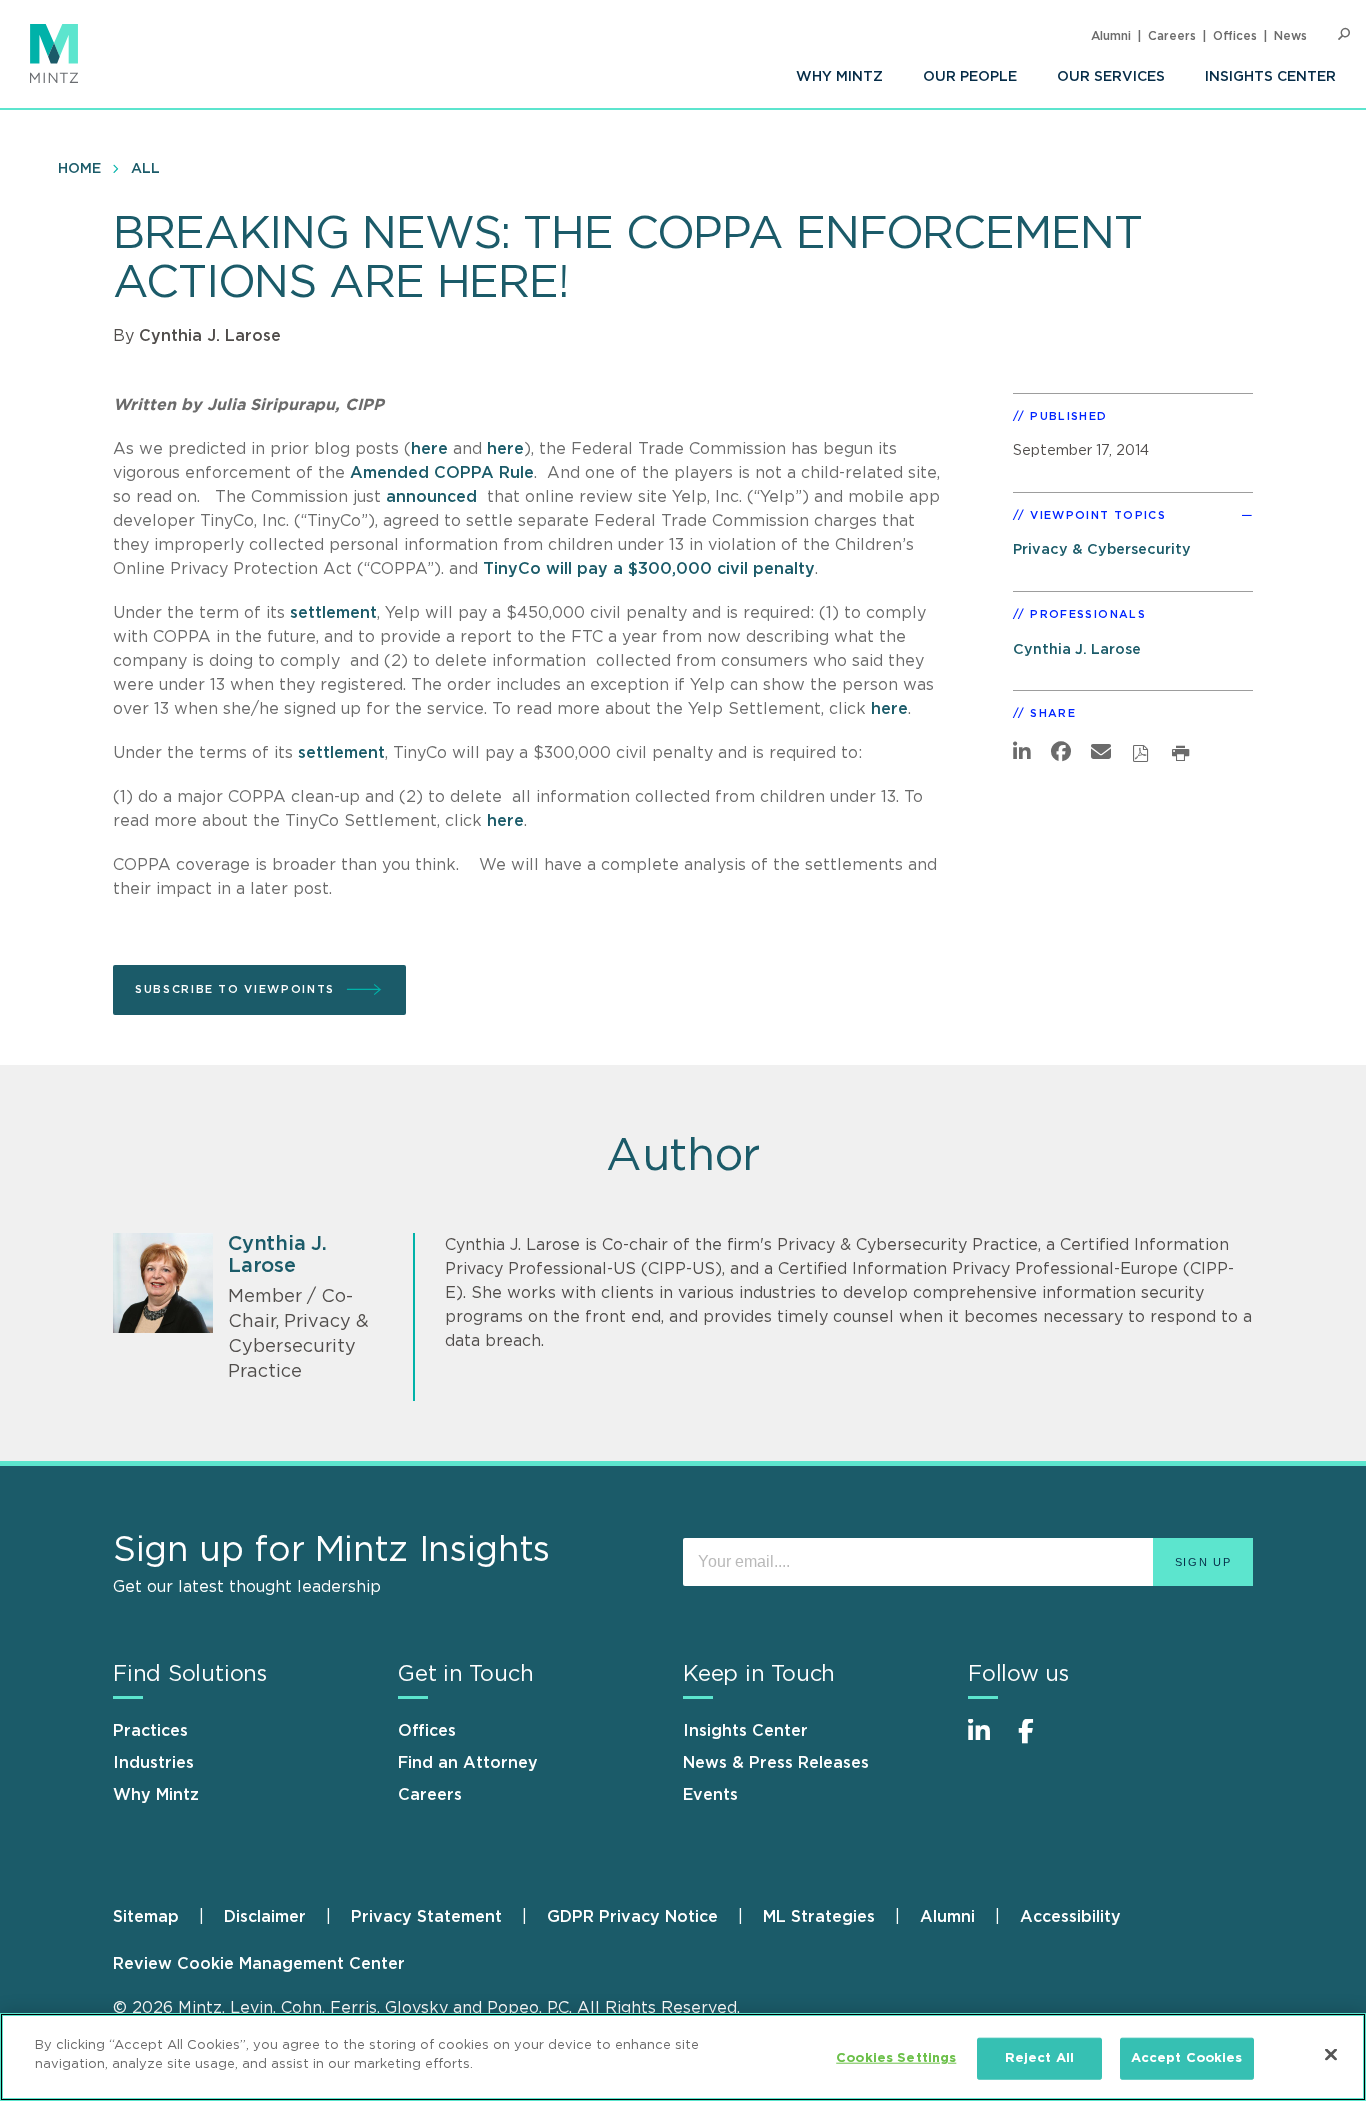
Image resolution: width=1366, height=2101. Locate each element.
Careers (1172, 36)
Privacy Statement (426, 1917)
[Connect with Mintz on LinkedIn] (988, 1741)
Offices (1235, 36)
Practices (150, 1731)
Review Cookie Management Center (259, 1964)
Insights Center (1270, 77)
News (1290, 36)
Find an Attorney (468, 1763)
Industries (153, 1763)
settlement (333, 613)
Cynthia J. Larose (210, 336)
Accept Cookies (1187, 2058)
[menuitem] (839, 77)
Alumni (1111, 36)
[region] (683, 2057)
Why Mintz (839, 77)
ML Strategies (819, 1917)
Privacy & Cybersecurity (1102, 549)
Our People (970, 77)
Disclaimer (265, 1917)
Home (79, 169)
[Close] (1331, 2054)
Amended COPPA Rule (442, 473)
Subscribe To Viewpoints (235, 989)
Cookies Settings (896, 2058)
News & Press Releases (776, 1763)
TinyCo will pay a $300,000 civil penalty (649, 569)
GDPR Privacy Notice (632, 1917)
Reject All (1039, 2058)
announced (431, 497)
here (429, 449)
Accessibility (1070, 1917)
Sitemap (146, 1917)
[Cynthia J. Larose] (163, 1283)
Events (710, 1795)
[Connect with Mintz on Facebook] (1038, 1741)
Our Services (1111, 77)
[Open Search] (1344, 34)
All (145, 169)
